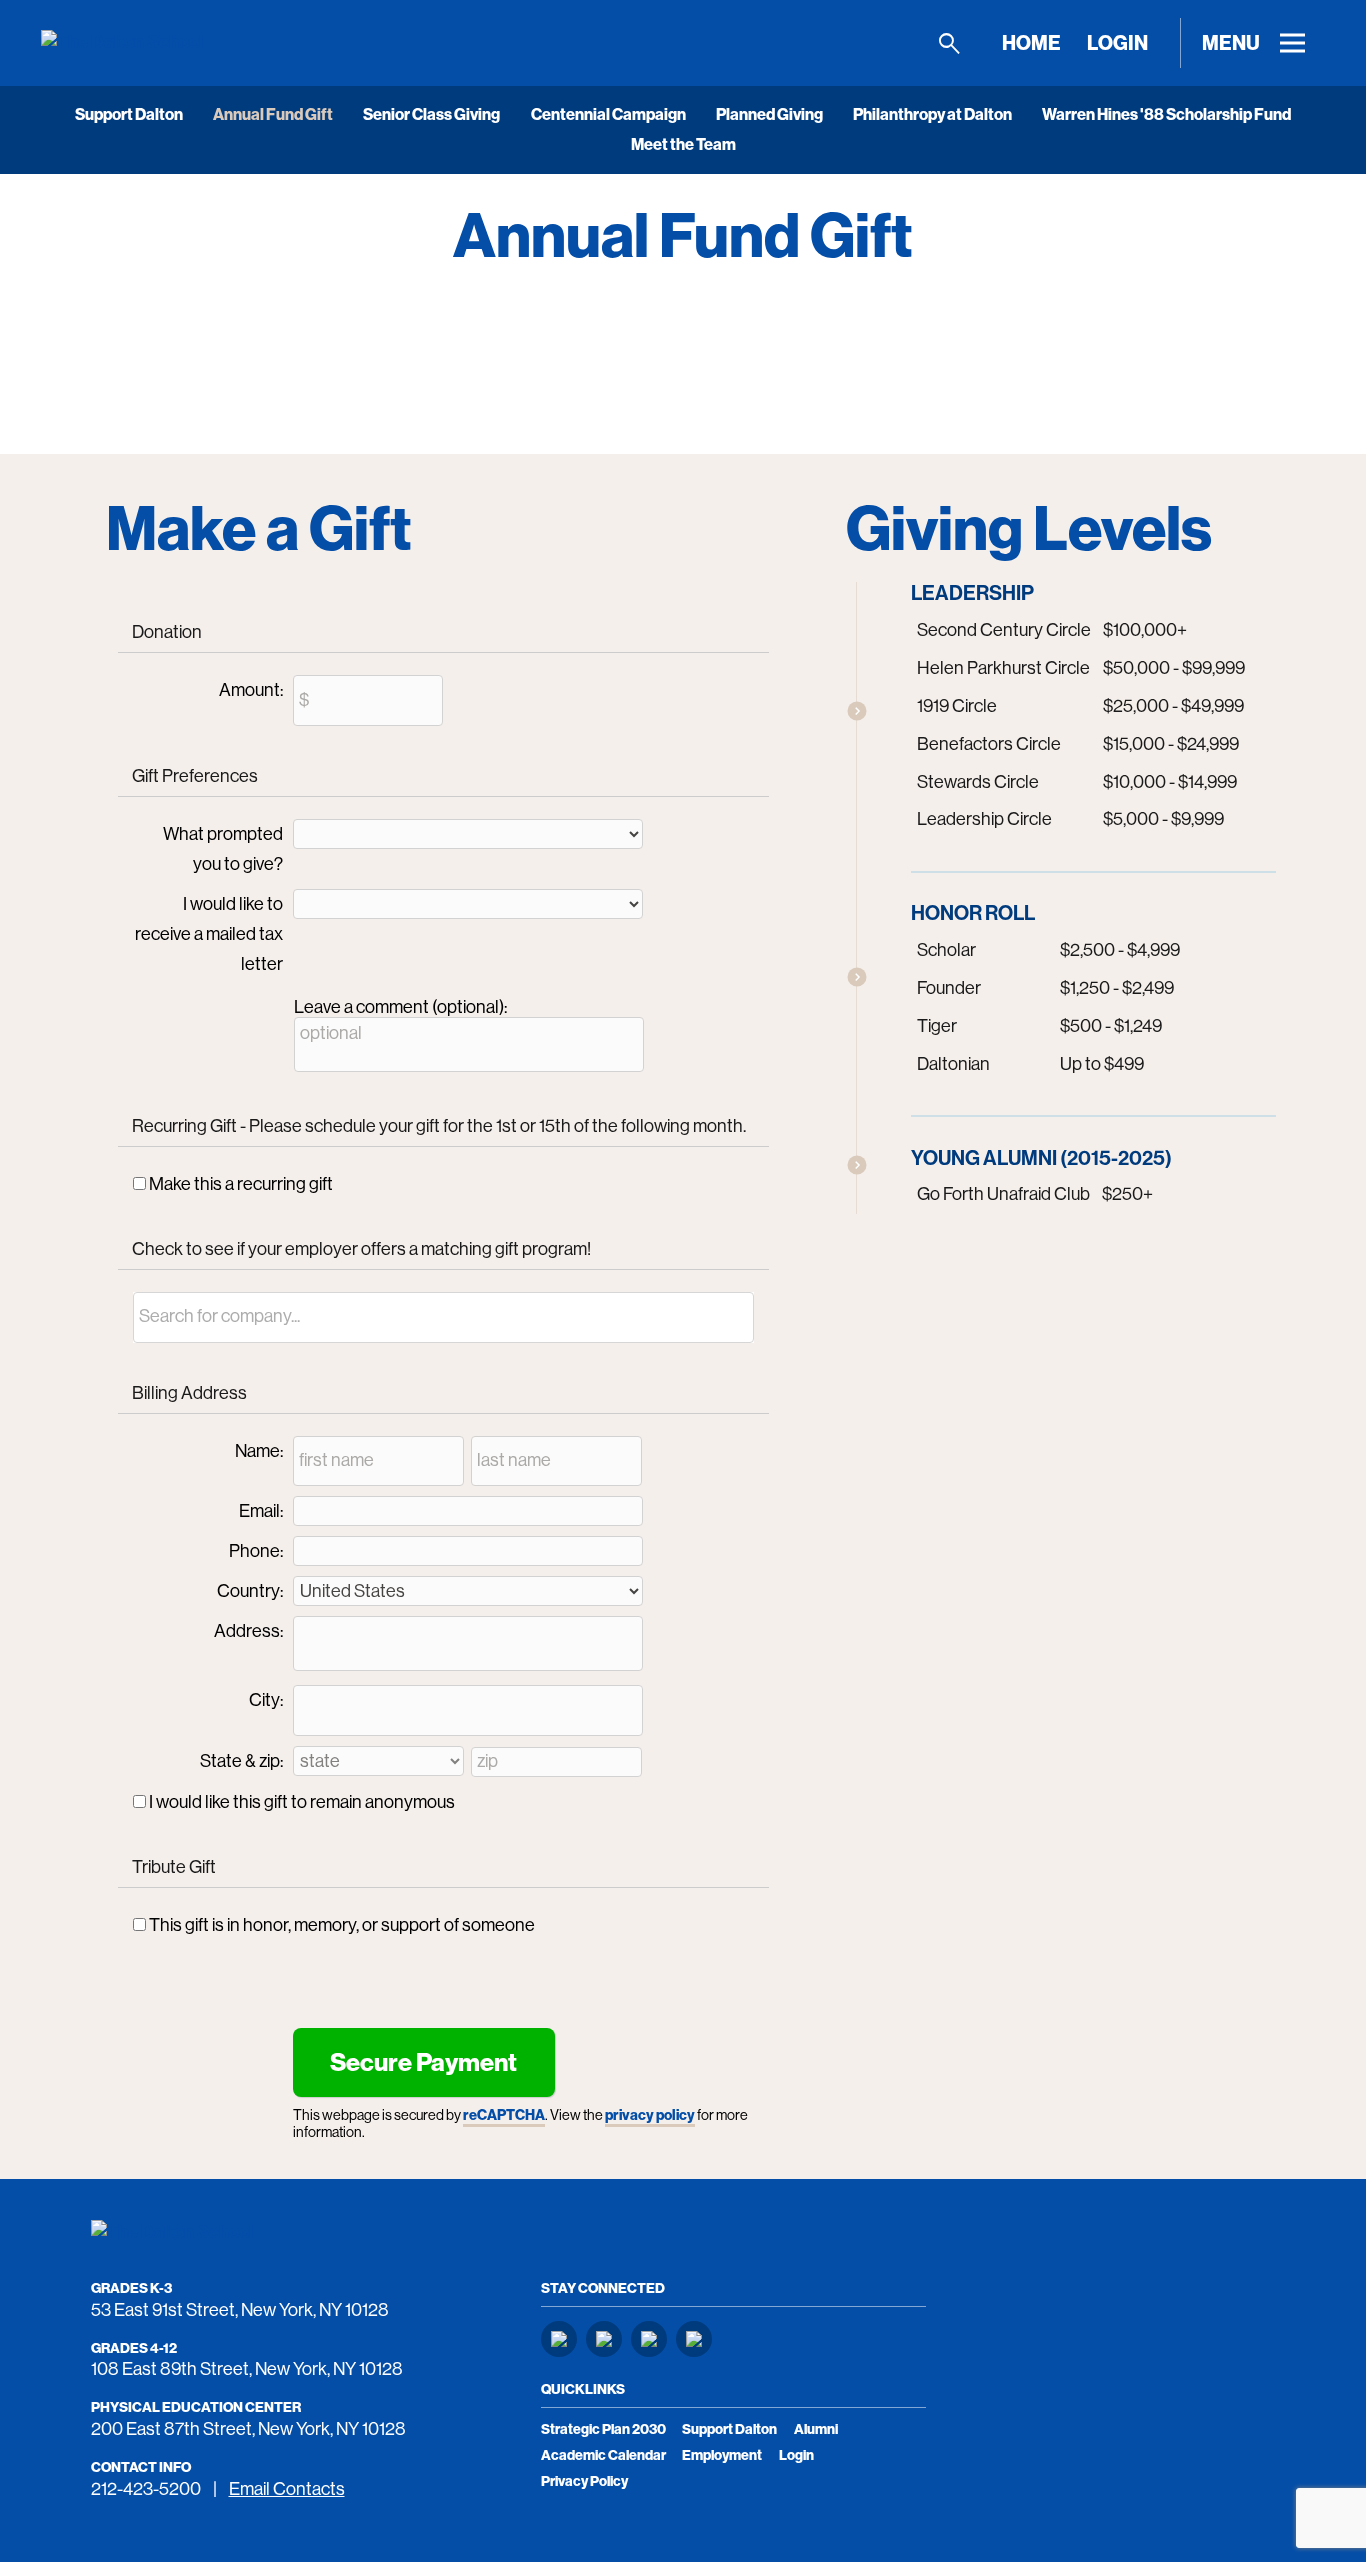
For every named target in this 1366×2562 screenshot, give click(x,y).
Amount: (251, 690)
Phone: (256, 1551)
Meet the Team (683, 144)
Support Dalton (129, 114)
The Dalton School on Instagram (559, 2339)
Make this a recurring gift (241, 1184)
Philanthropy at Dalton (932, 114)
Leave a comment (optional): (400, 1007)
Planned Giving (769, 114)
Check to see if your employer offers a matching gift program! (361, 1249)
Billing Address (189, 1393)
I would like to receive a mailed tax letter (209, 934)
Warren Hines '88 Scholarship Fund (1166, 114)
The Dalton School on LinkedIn (649, 2339)
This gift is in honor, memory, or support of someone (342, 1925)
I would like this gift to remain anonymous (302, 1802)
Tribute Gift (174, 1867)
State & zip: (241, 1761)
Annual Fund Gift (273, 114)
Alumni (816, 2429)
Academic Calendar (603, 2455)
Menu (1231, 43)
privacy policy (650, 2115)
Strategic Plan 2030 (603, 2429)
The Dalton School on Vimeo (694, 2339)
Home (1031, 43)
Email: (261, 1511)
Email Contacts (287, 2489)
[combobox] (444, 1317)
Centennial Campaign (608, 114)
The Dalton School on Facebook (604, 2339)
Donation (167, 632)
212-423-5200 (146, 2489)
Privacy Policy (584, 2481)
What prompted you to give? (223, 849)
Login (1117, 43)
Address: (248, 1631)
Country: (250, 1591)
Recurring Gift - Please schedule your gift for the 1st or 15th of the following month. (439, 1126)
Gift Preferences (195, 776)
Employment (722, 2455)
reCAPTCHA (504, 2115)
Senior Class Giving (431, 114)
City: (266, 1700)
